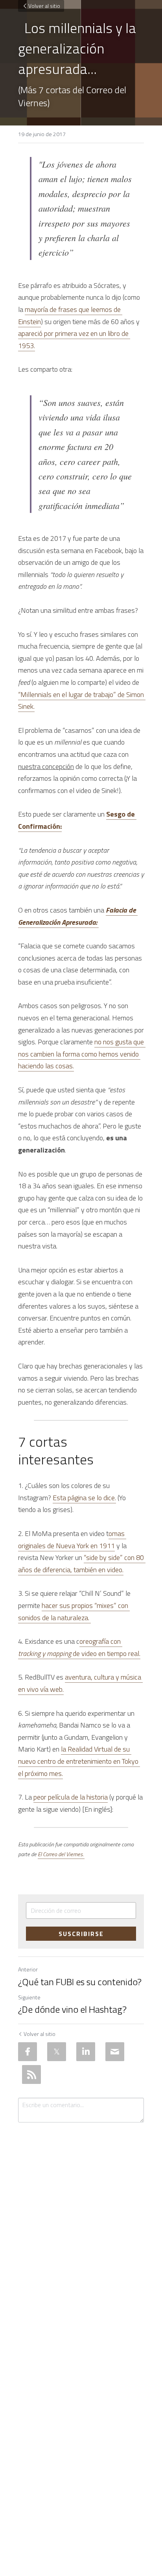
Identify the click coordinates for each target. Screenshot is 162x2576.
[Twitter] (57, 2052)
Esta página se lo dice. (84, 1498)
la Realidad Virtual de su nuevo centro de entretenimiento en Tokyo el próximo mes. (79, 1761)
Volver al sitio (44, 6)
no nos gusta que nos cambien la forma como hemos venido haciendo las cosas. (82, 1054)
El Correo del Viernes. (61, 1854)
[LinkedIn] (86, 2052)
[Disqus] (81, 2231)
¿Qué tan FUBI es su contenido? (80, 1982)
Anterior (28, 1969)
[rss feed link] (31, 2074)
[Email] (115, 2052)
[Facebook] (28, 2052)
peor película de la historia (71, 1797)
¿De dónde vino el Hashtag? (72, 2009)
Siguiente (29, 1997)
